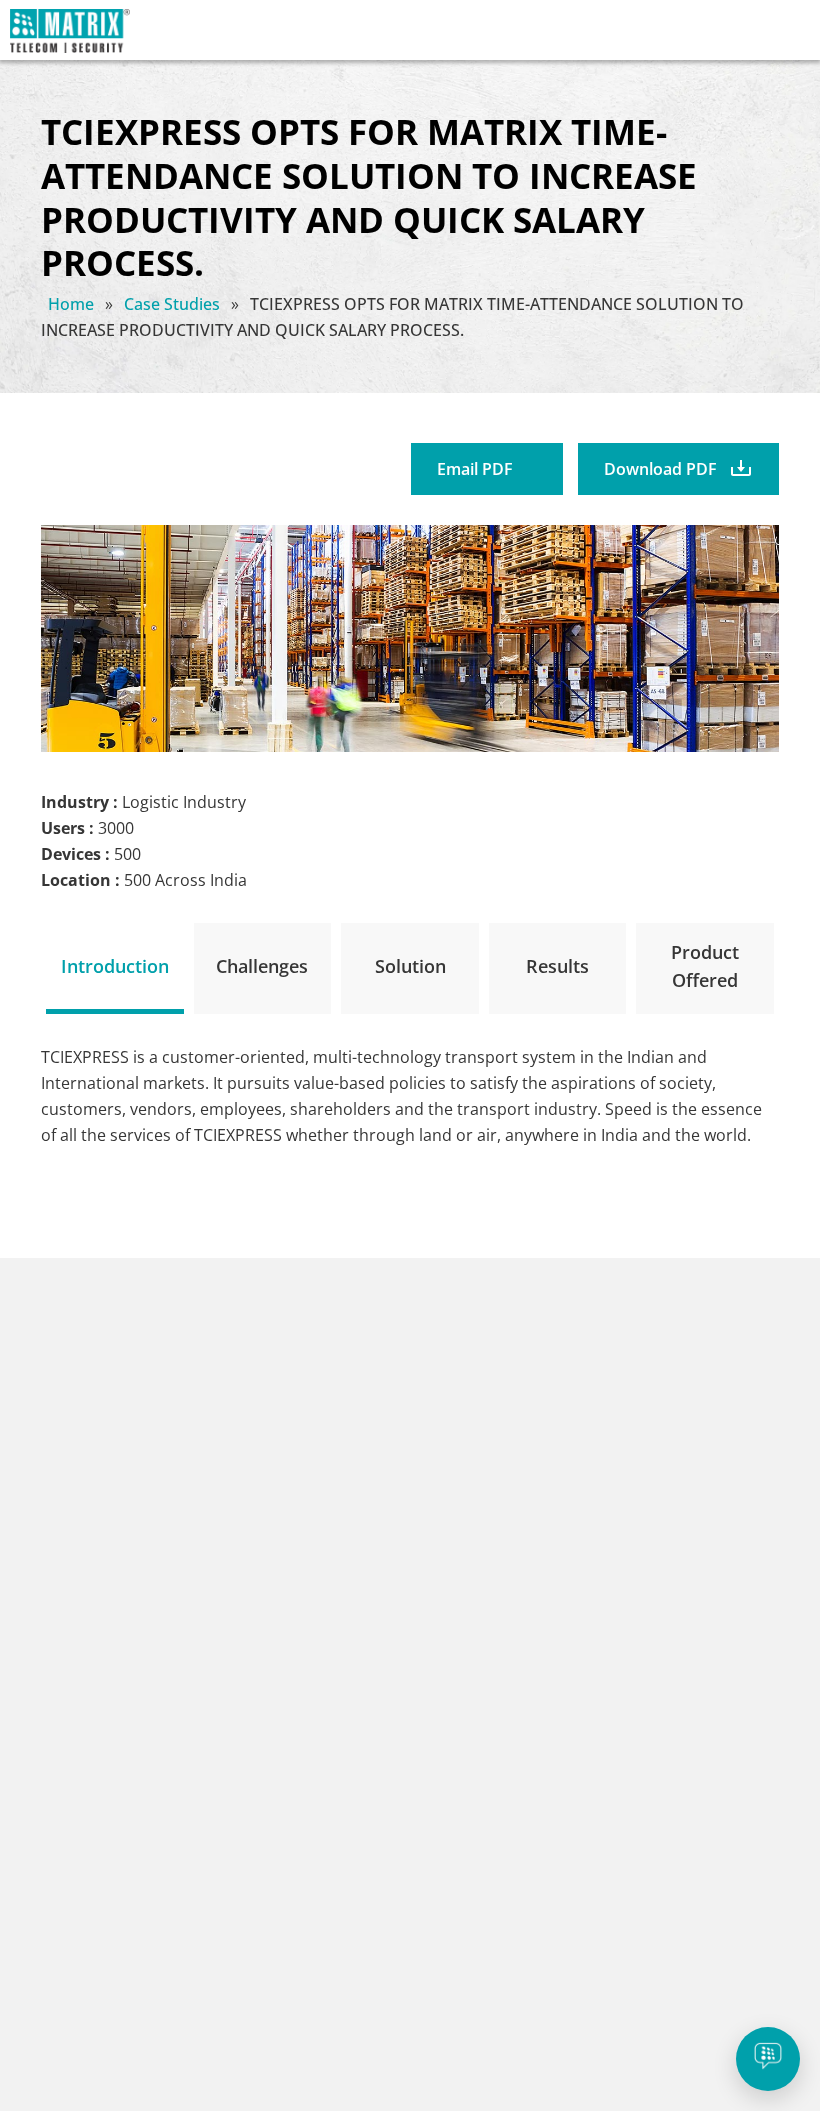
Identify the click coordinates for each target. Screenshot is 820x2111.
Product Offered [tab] (705, 966)
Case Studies (174, 304)
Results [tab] (557, 966)
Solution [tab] (410, 966)
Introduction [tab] (115, 966)
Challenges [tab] (262, 966)
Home (73, 304)
